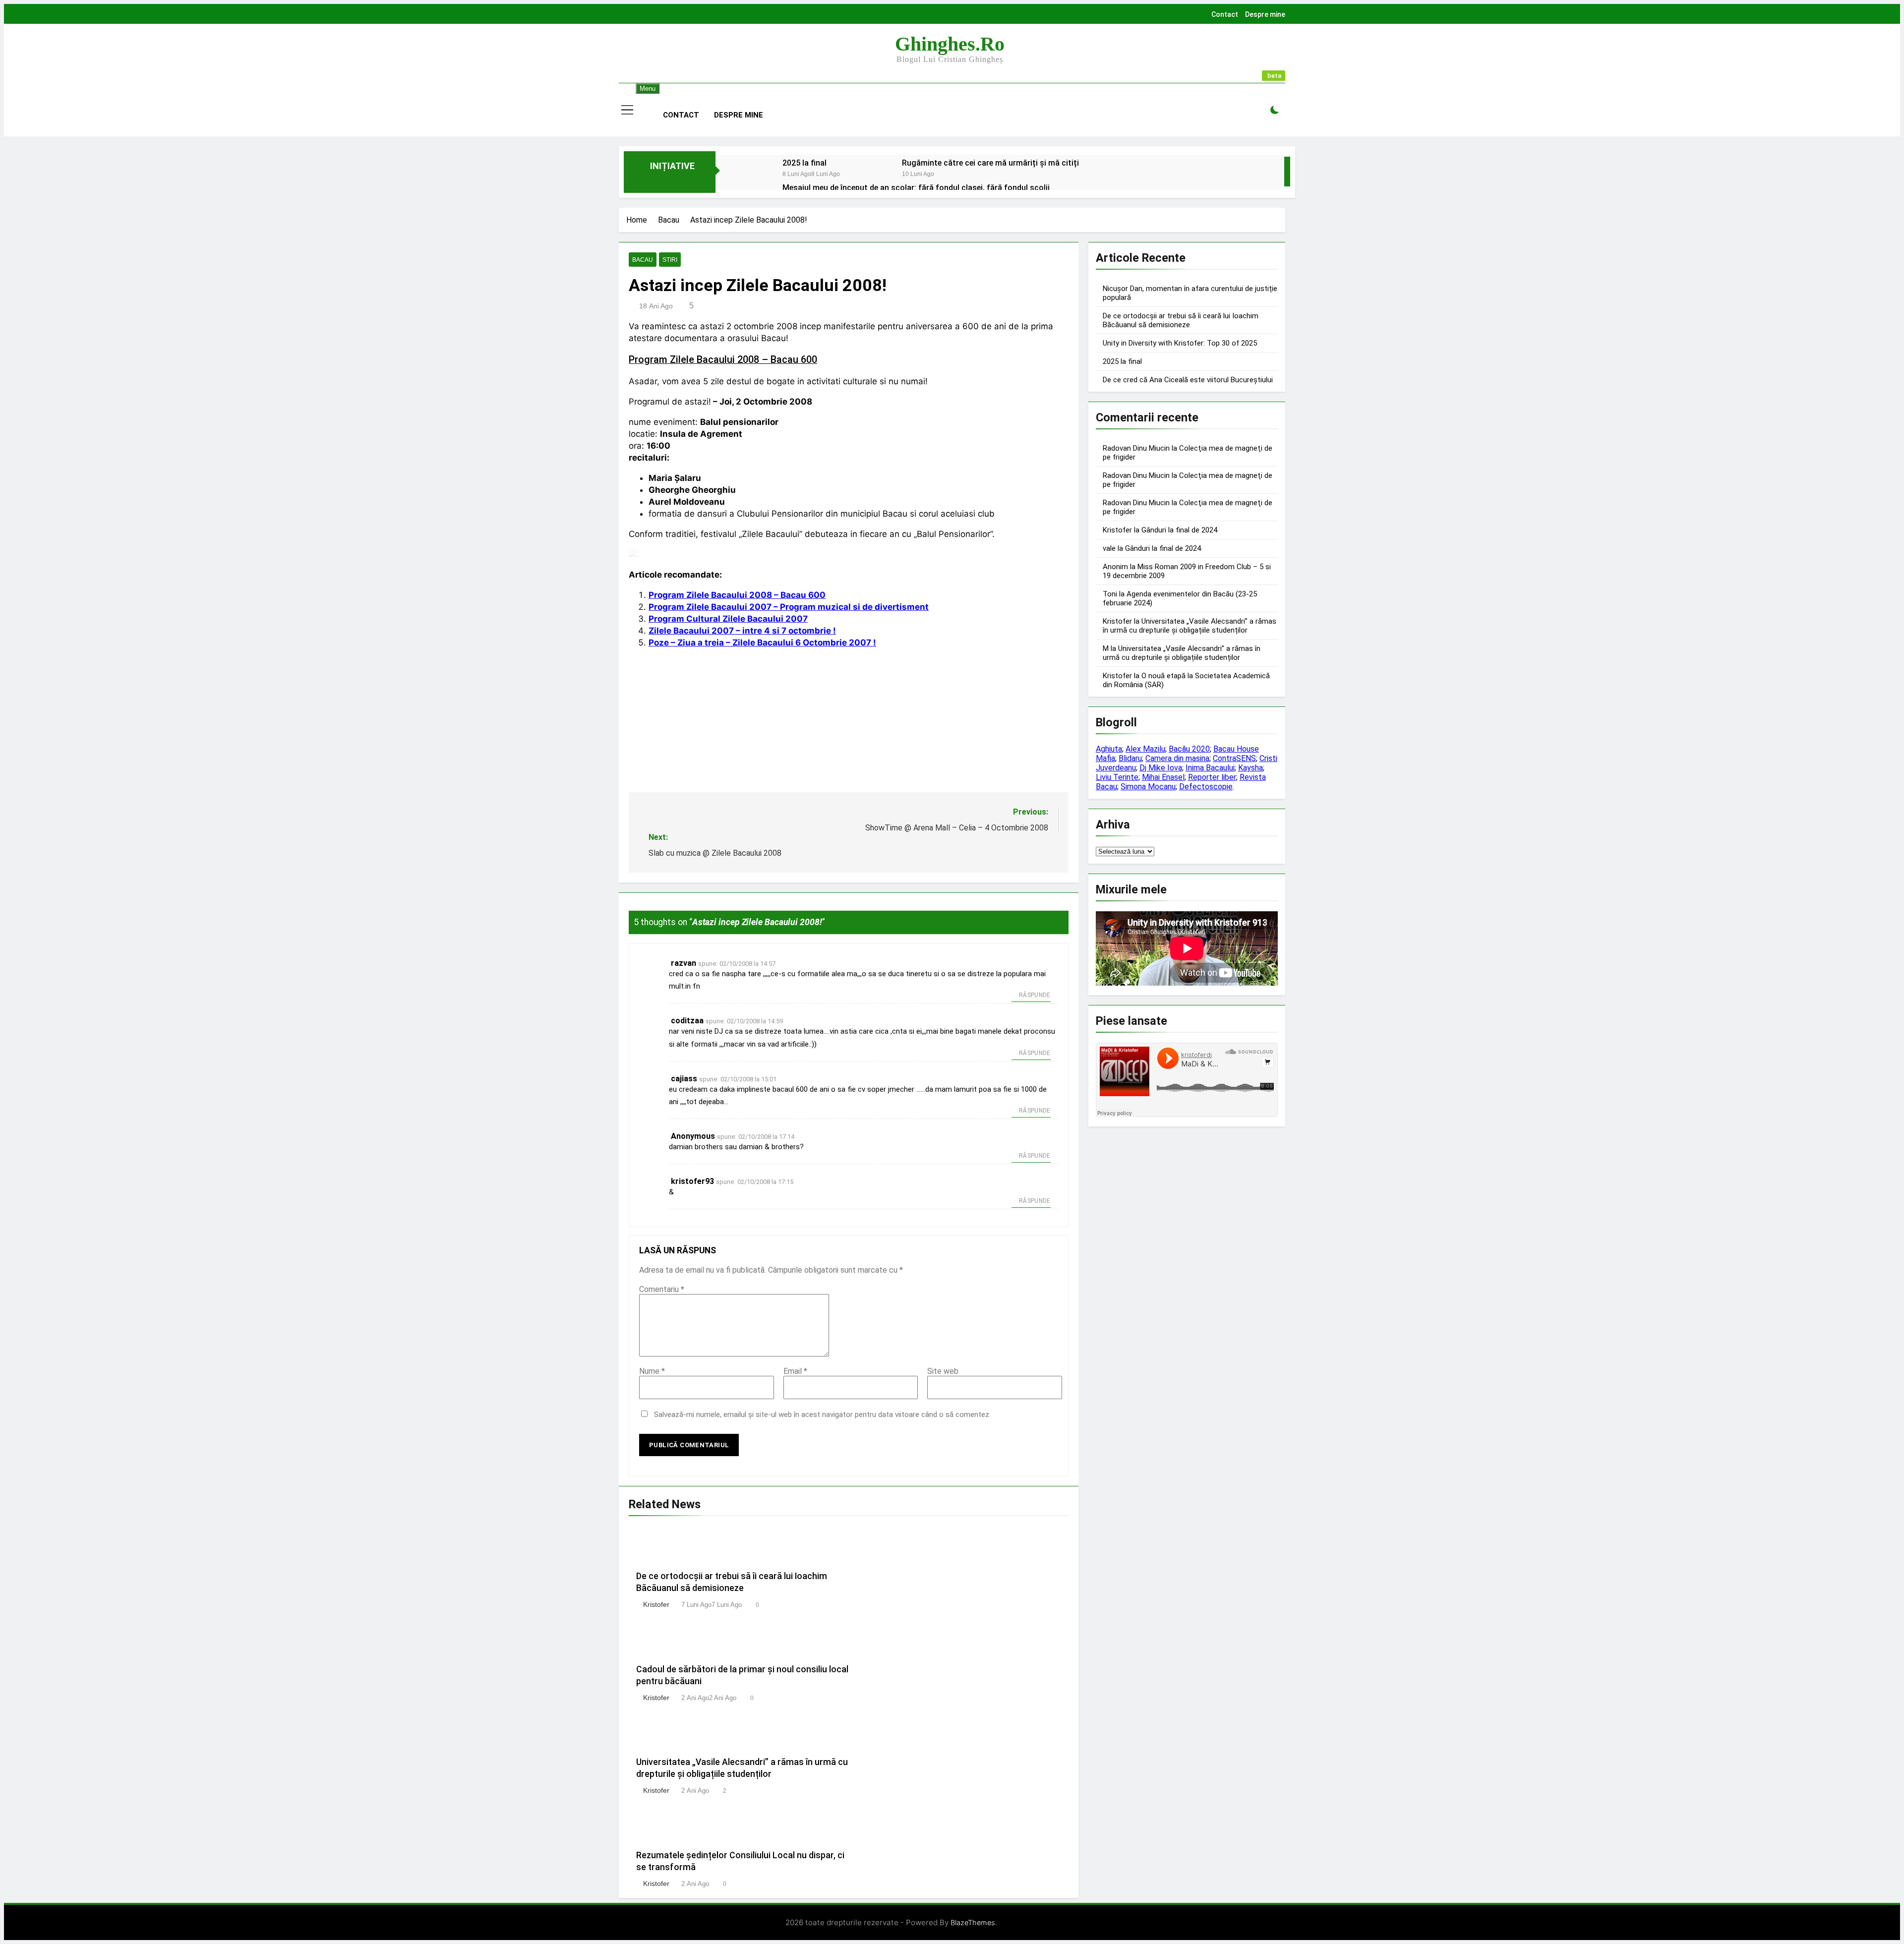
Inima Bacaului (1210, 768)
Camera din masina (1177, 758)
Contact (1225, 14)
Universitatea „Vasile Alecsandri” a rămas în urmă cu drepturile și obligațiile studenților (1190, 626)
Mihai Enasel (1163, 777)
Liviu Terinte (1117, 777)
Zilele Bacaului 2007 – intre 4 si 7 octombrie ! (742, 631)
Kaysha (1250, 768)
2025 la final (804, 163)
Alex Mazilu (1145, 749)
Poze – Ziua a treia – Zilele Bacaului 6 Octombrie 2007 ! (762, 643)
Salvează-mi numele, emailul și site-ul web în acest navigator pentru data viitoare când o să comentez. (822, 1414)
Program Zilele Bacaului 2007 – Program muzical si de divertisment (789, 607)
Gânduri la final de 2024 (1179, 530)
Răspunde (1035, 995)
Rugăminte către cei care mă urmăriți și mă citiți (990, 163)
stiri (670, 260)
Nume (652, 1371)
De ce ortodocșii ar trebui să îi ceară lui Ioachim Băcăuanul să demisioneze (1181, 320)
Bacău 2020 (1189, 749)
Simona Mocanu (1148, 787)
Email (795, 1371)
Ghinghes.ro (950, 44)
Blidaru (1130, 758)
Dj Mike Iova (1161, 768)
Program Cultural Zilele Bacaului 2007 (728, 619)
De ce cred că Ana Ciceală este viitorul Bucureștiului (1188, 380)
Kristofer (656, 1604)
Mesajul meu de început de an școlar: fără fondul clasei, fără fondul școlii (916, 188)
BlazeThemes (973, 1922)
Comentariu (662, 1289)
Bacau (643, 260)
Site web (943, 1371)
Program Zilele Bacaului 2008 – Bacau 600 (723, 360)
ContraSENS (1234, 758)
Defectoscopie (1206, 787)
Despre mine (1265, 14)
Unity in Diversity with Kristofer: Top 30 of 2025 (1180, 343)
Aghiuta (1109, 749)
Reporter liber (1212, 777)
